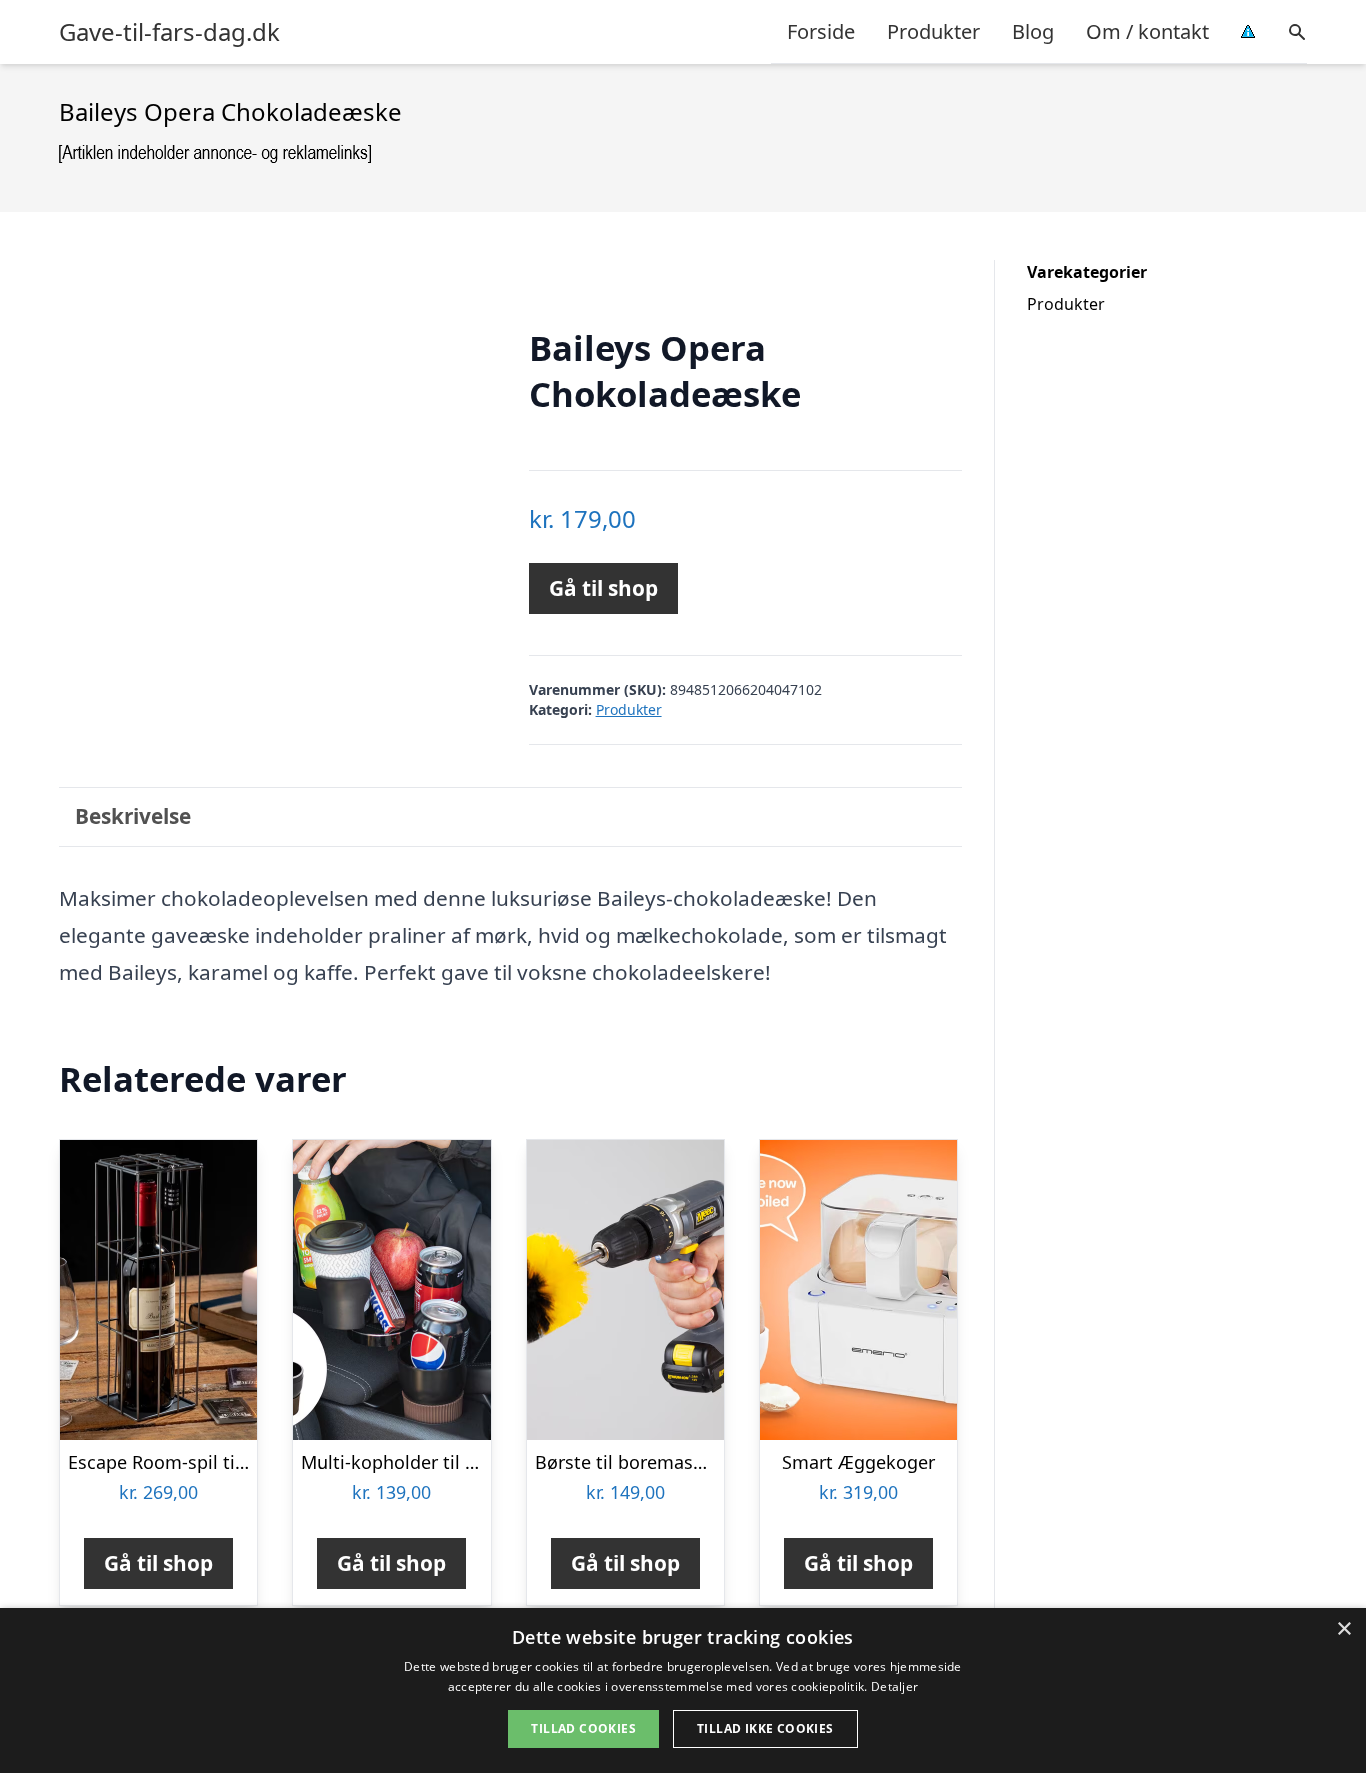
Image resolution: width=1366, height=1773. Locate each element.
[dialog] (683, 1690)
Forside (821, 31)
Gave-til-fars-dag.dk (169, 32)
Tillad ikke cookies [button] (765, 1728)
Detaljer (894, 1686)
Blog (1033, 31)
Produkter (933, 31)
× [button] (1343, 1629)
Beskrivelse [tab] (133, 816)
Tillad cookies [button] (583, 1728)
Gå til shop (603, 588)
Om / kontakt (1147, 31)
